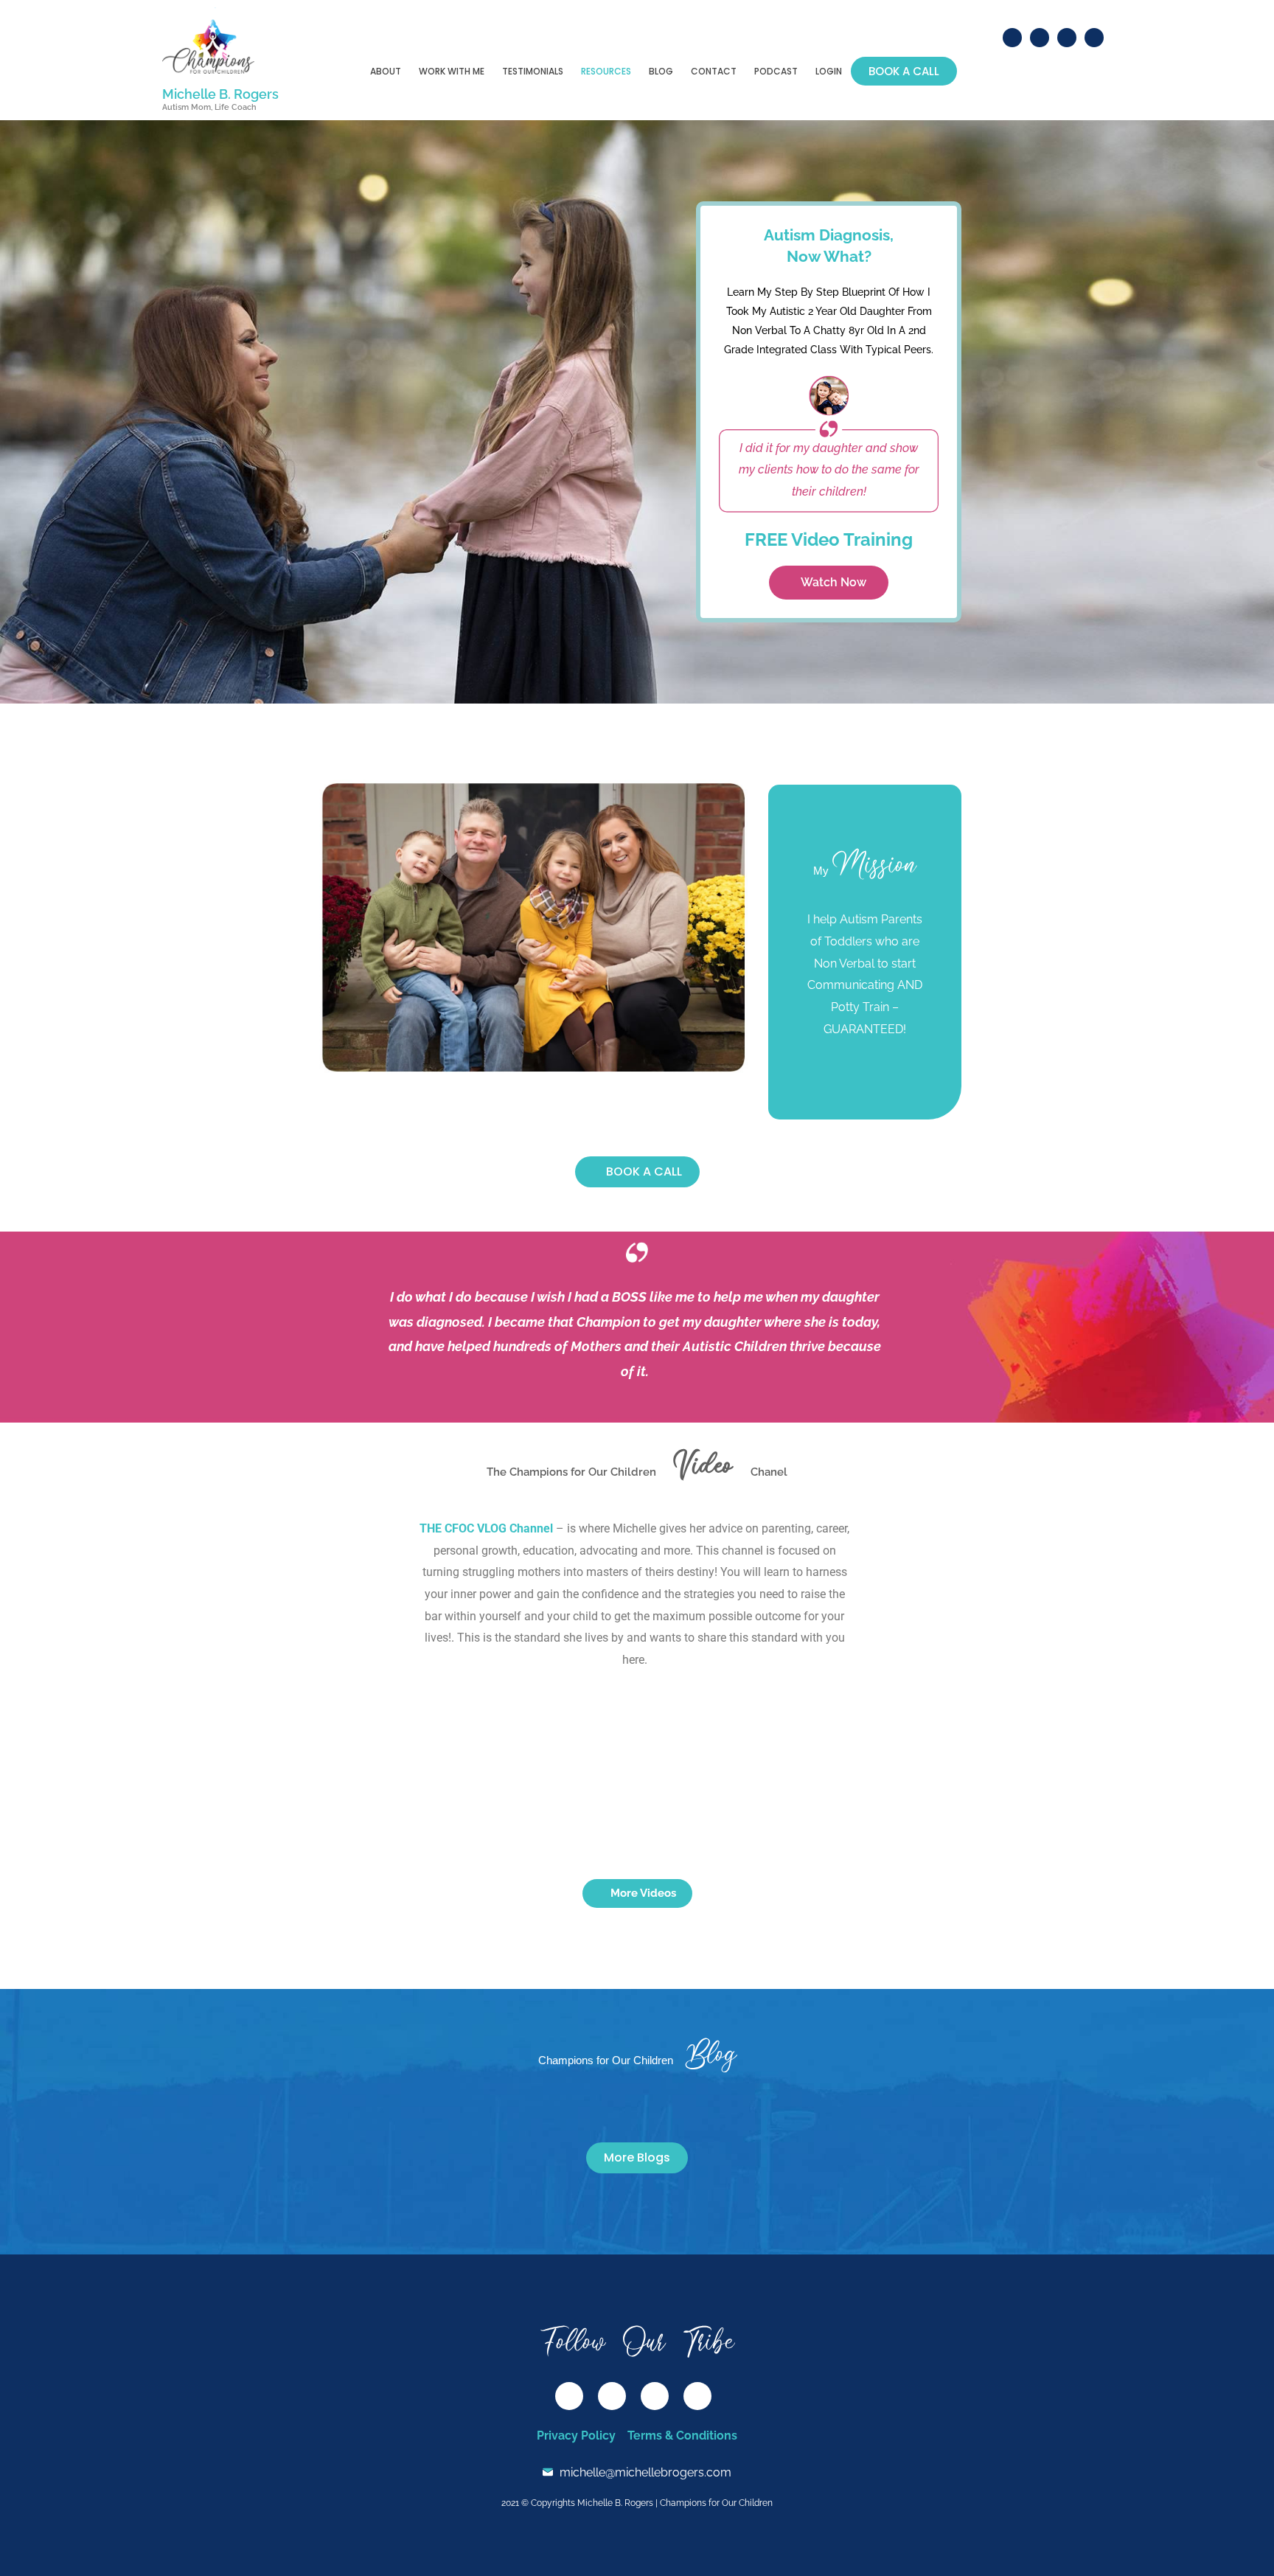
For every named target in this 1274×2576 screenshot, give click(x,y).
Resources (606, 71)
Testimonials (533, 71)
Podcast (776, 71)
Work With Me (452, 71)
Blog (661, 71)
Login (829, 71)
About (386, 71)
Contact (714, 71)
